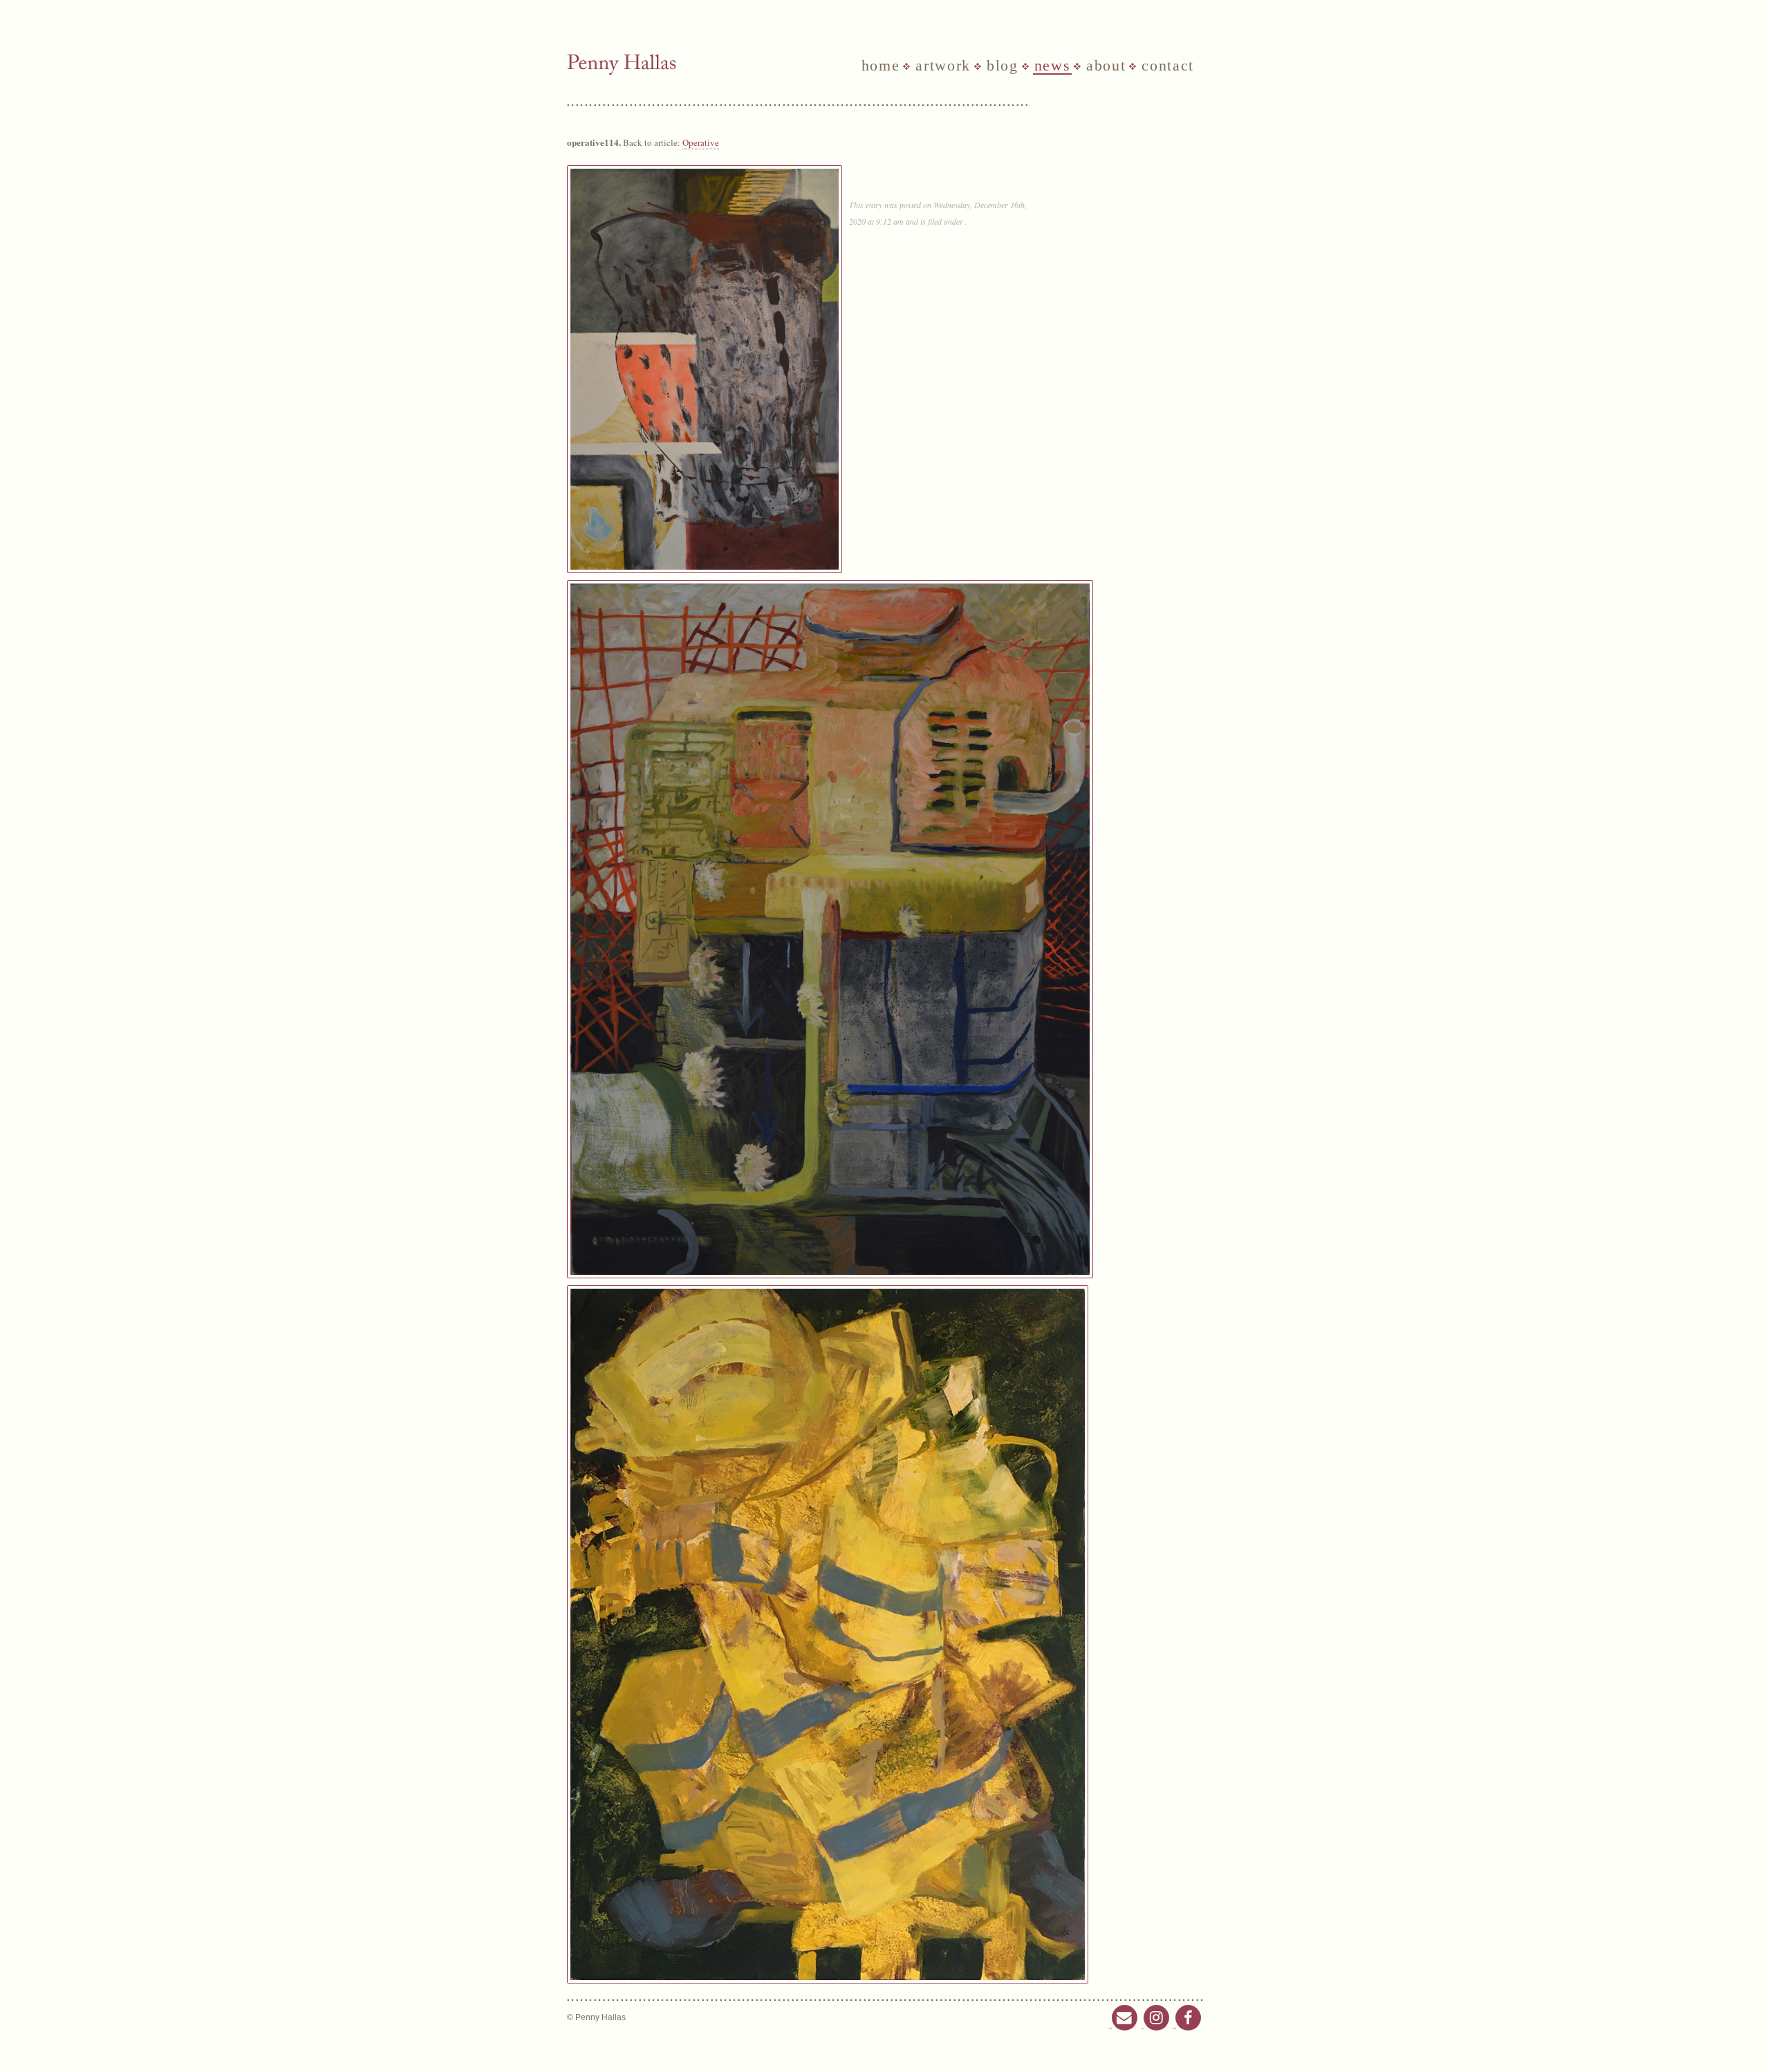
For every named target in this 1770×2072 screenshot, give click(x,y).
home (881, 66)
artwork (943, 66)
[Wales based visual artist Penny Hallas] (622, 65)
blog (1003, 66)
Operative (701, 142)
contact (1168, 66)
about (1106, 66)
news (1053, 66)
